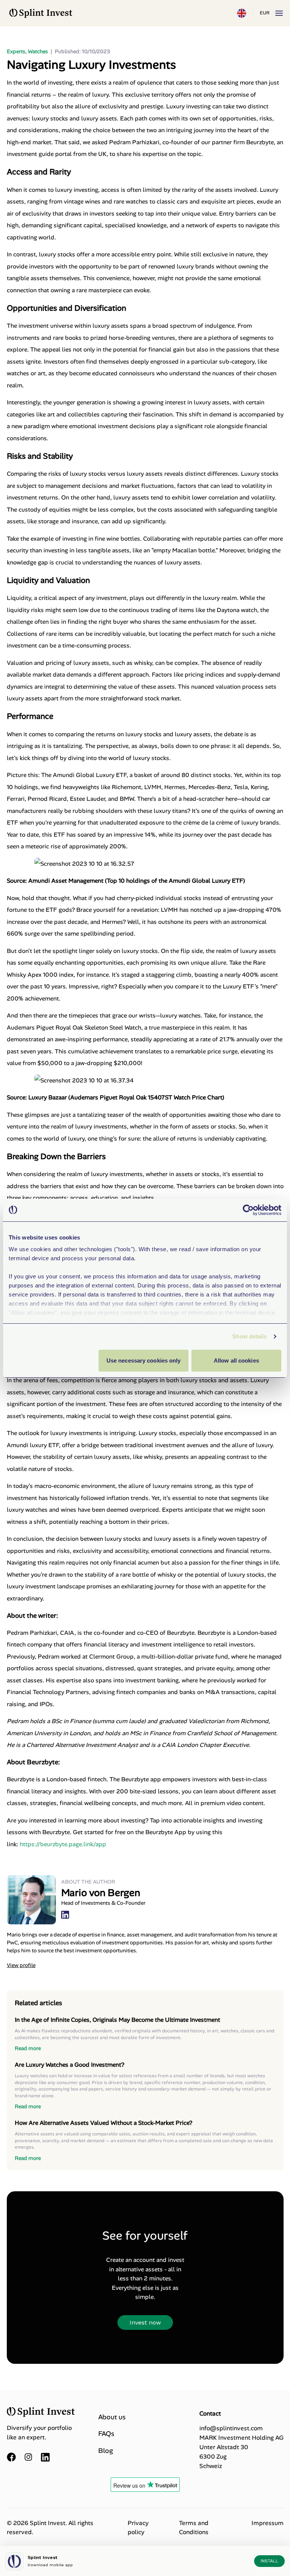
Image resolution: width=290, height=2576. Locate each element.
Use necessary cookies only (144, 1360)
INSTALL (269, 2561)
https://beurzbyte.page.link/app (63, 1844)
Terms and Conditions (194, 2527)
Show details (249, 1336)
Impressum (268, 2523)
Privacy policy (138, 2527)
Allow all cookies (236, 1360)
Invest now (145, 2322)
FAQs (106, 2434)
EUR (265, 13)
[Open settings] (242, 13)
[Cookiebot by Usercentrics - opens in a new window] (248, 1210)
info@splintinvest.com (231, 2428)
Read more (28, 2048)
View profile (21, 1965)
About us (112, 2417)
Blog (106, 2451)
